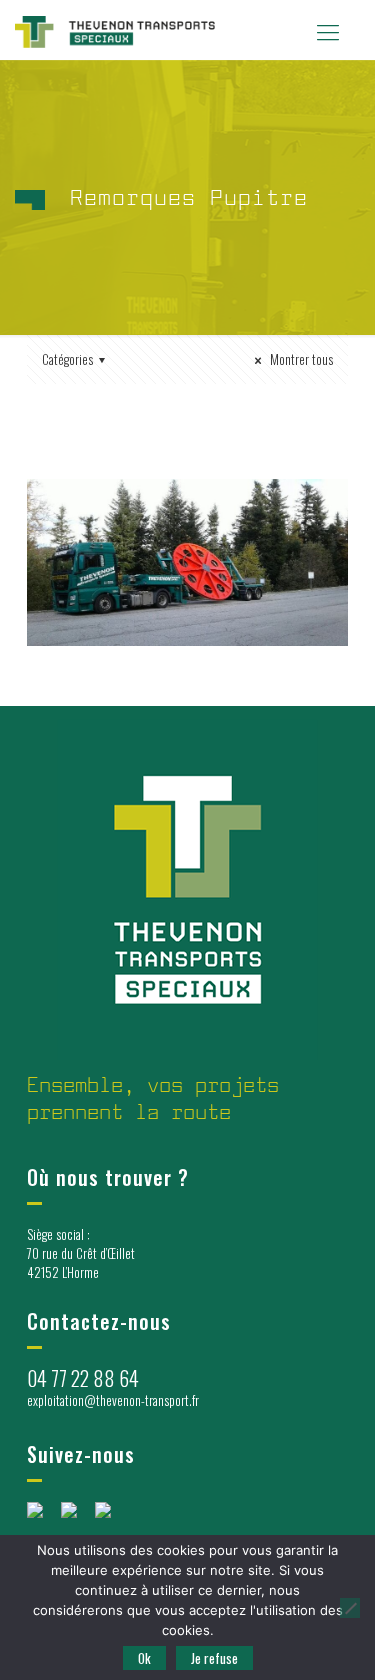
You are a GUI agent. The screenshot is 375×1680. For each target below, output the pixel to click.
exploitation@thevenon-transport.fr (113, 1400)
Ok (144, 1658)
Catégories (67, 359)
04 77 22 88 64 (83, 1378)
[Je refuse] (350, 1608)
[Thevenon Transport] (115, 30)
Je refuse (214, 1658)
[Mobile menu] (328, 30)
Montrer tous (300, 359)
